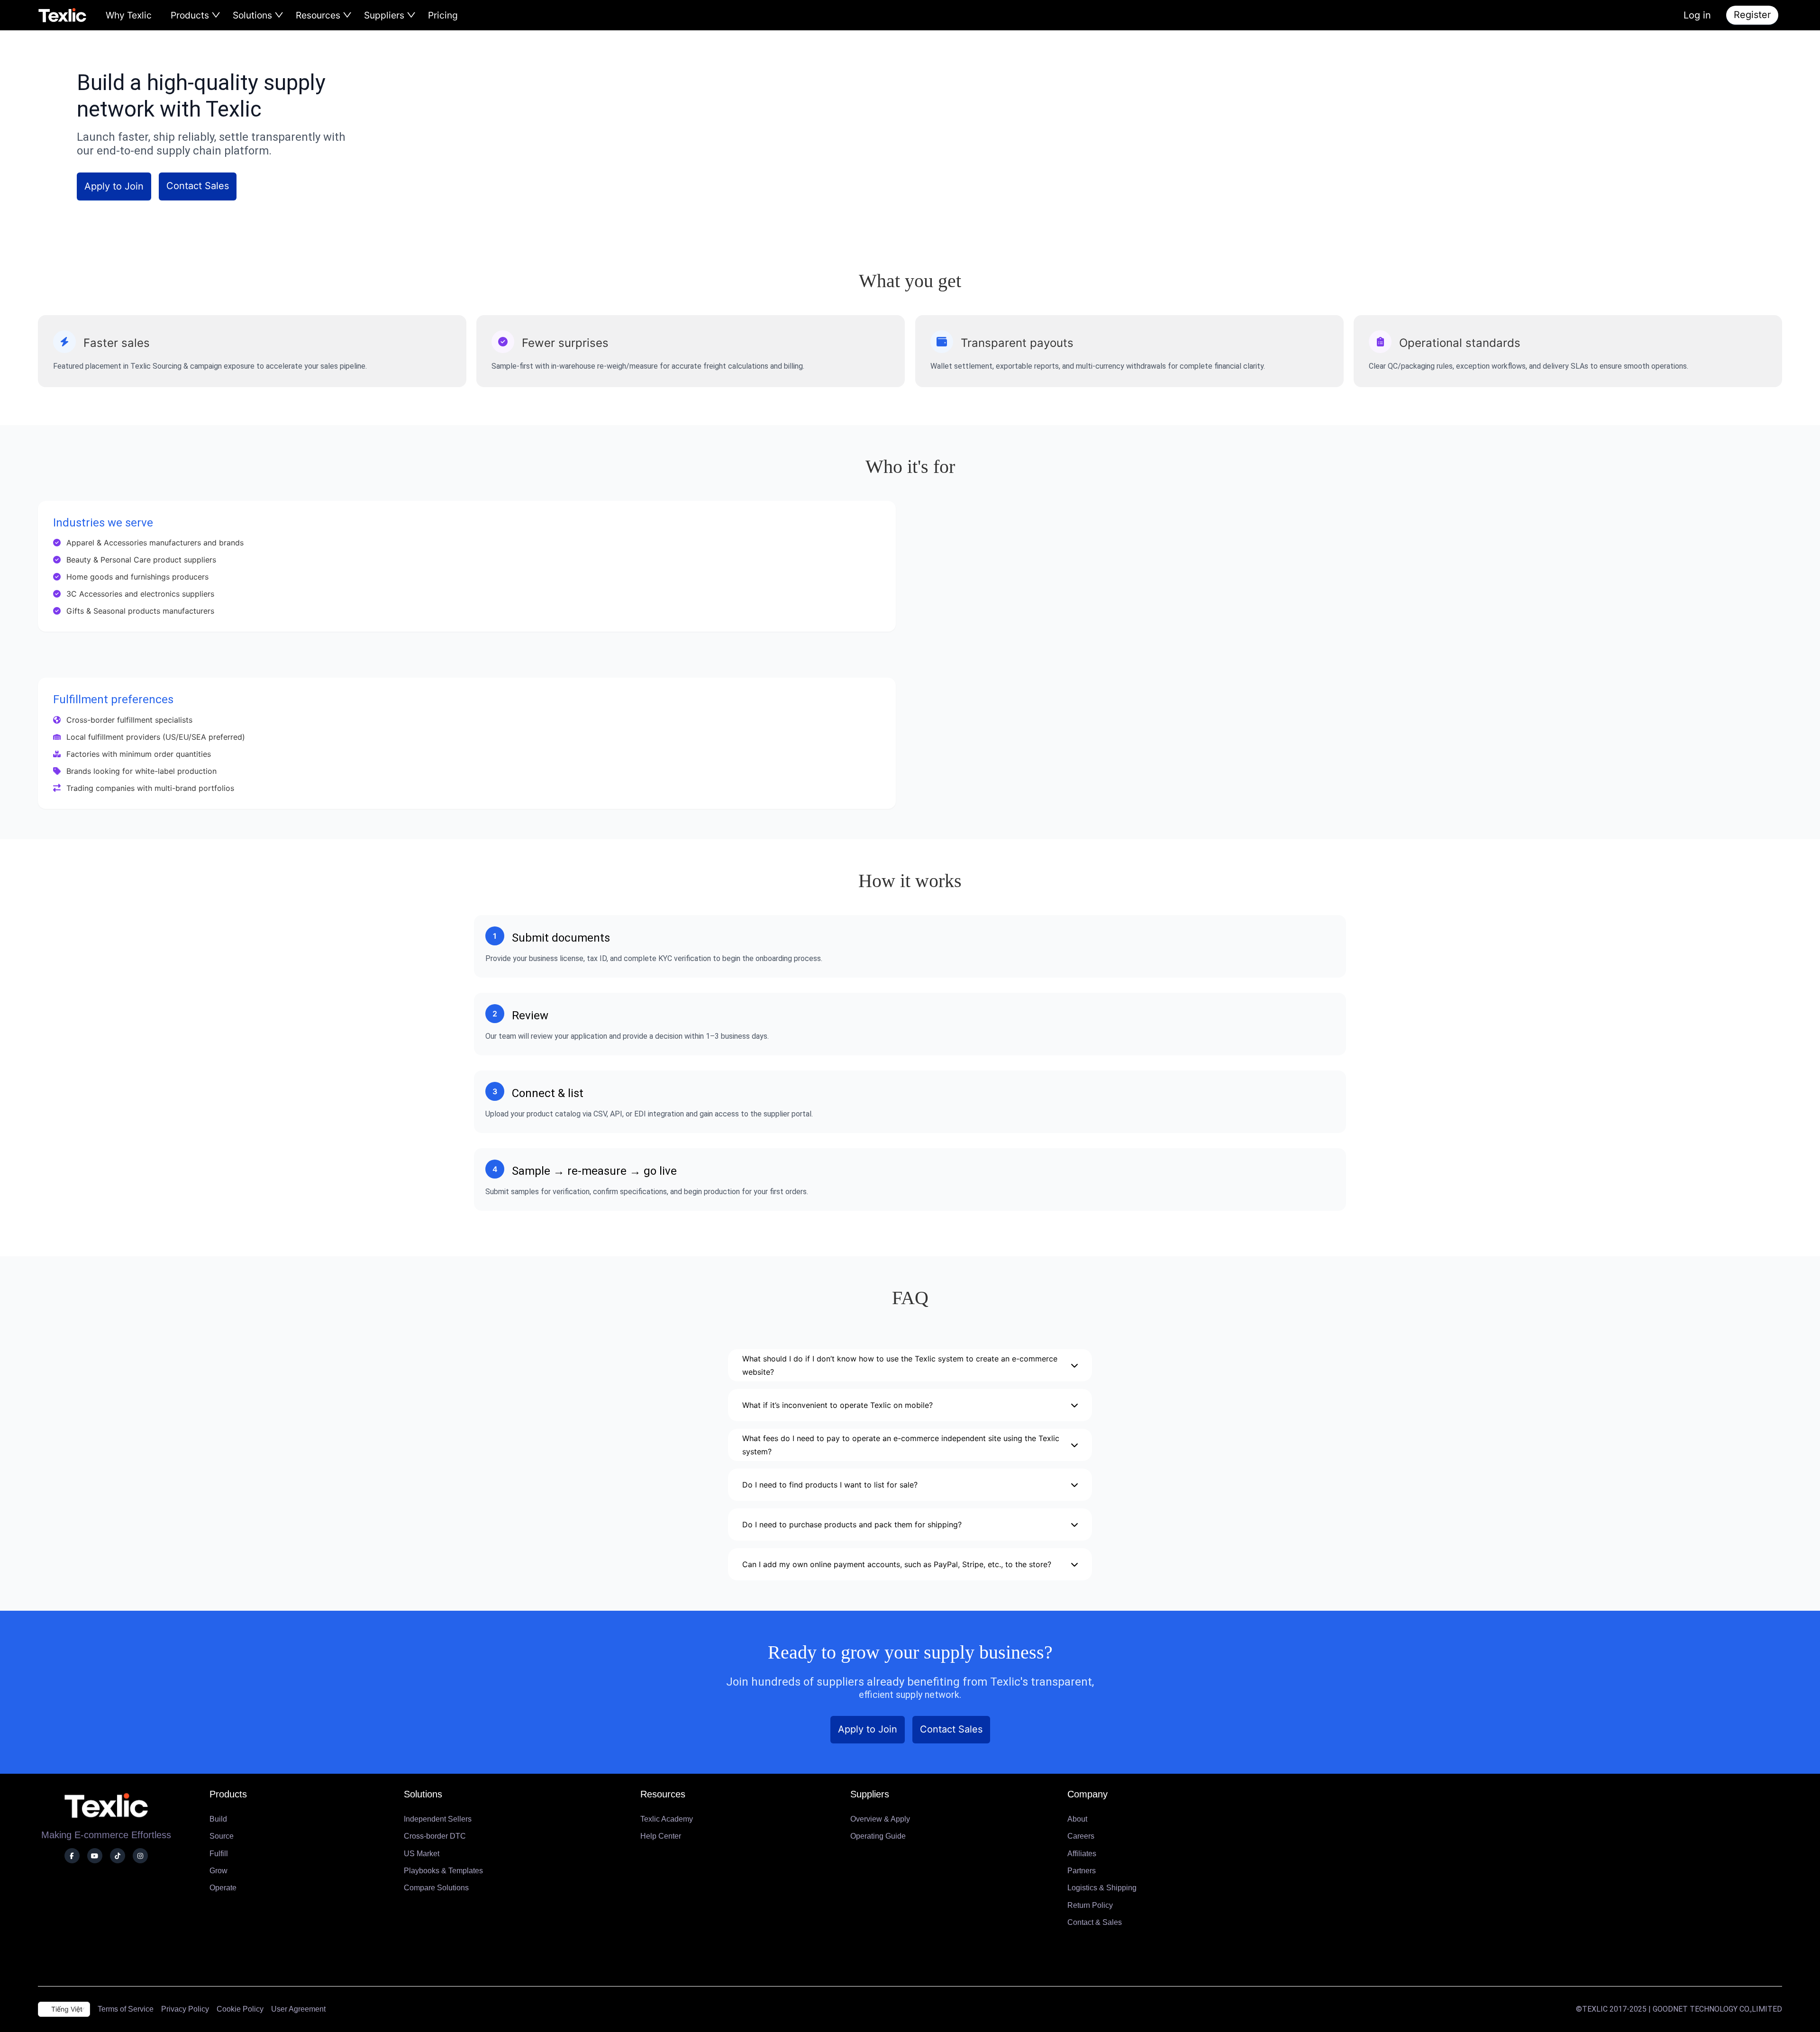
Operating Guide (878, 1836)
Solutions (254, 15)
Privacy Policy (185, 2009)
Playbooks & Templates (443, 1871)
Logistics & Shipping (1102, 1888)
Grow (218, 1871)
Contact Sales (198, 186)
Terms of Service (126, 2009)
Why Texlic (129, 15)
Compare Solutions (436, 1888)
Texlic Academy (667, 1819)
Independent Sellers (438, 1819)
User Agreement (298, 2009)
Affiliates (1082, 1854)
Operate (223, 1888)
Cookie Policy (240, 2009)
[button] (910, 1361)
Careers (1081, 1836)
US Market (422, 1854)
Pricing (443, 15)
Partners (1082, 1871)
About (1077, 1819)
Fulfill (219, 1854)
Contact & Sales (1095, 1922)
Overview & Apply (880, 1819)
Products (191, 15)
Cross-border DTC (435, 1836)
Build (218, 1819)
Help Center (661, 1836)
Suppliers (385, 15)
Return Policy (1090, 1905)
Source (222, 1836)
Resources (319, 15)
